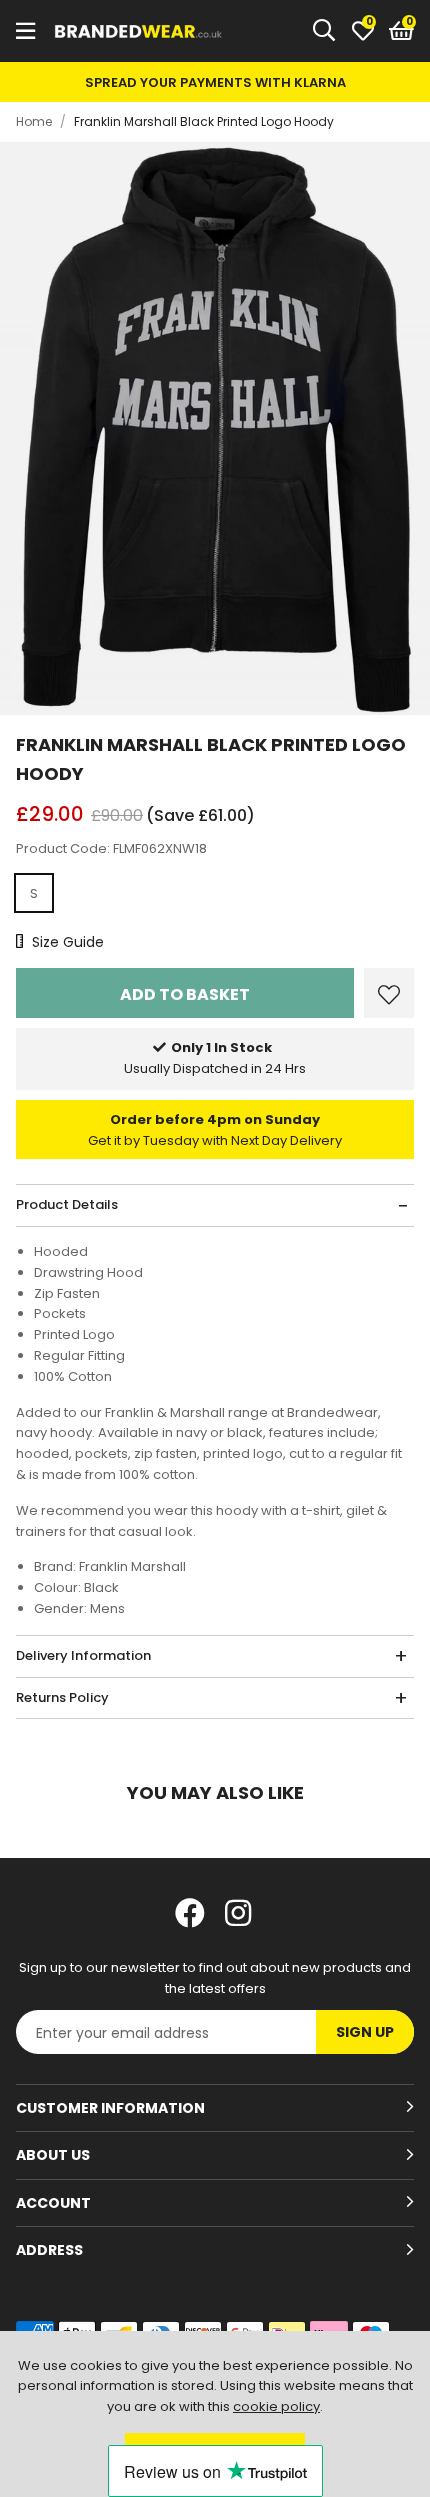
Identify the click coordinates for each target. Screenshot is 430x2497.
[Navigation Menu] (25, 31)
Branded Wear (139, 31)
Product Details (67, 1204)
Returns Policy (62, 1697)
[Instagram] (240, 1913)
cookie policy (276, 2406)
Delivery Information (83, 1655)
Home (34, 121)
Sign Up (365, 2032)
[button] (401, 31)
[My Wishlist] (363, 31)
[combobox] (325, 31)
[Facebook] (190, 1913)
